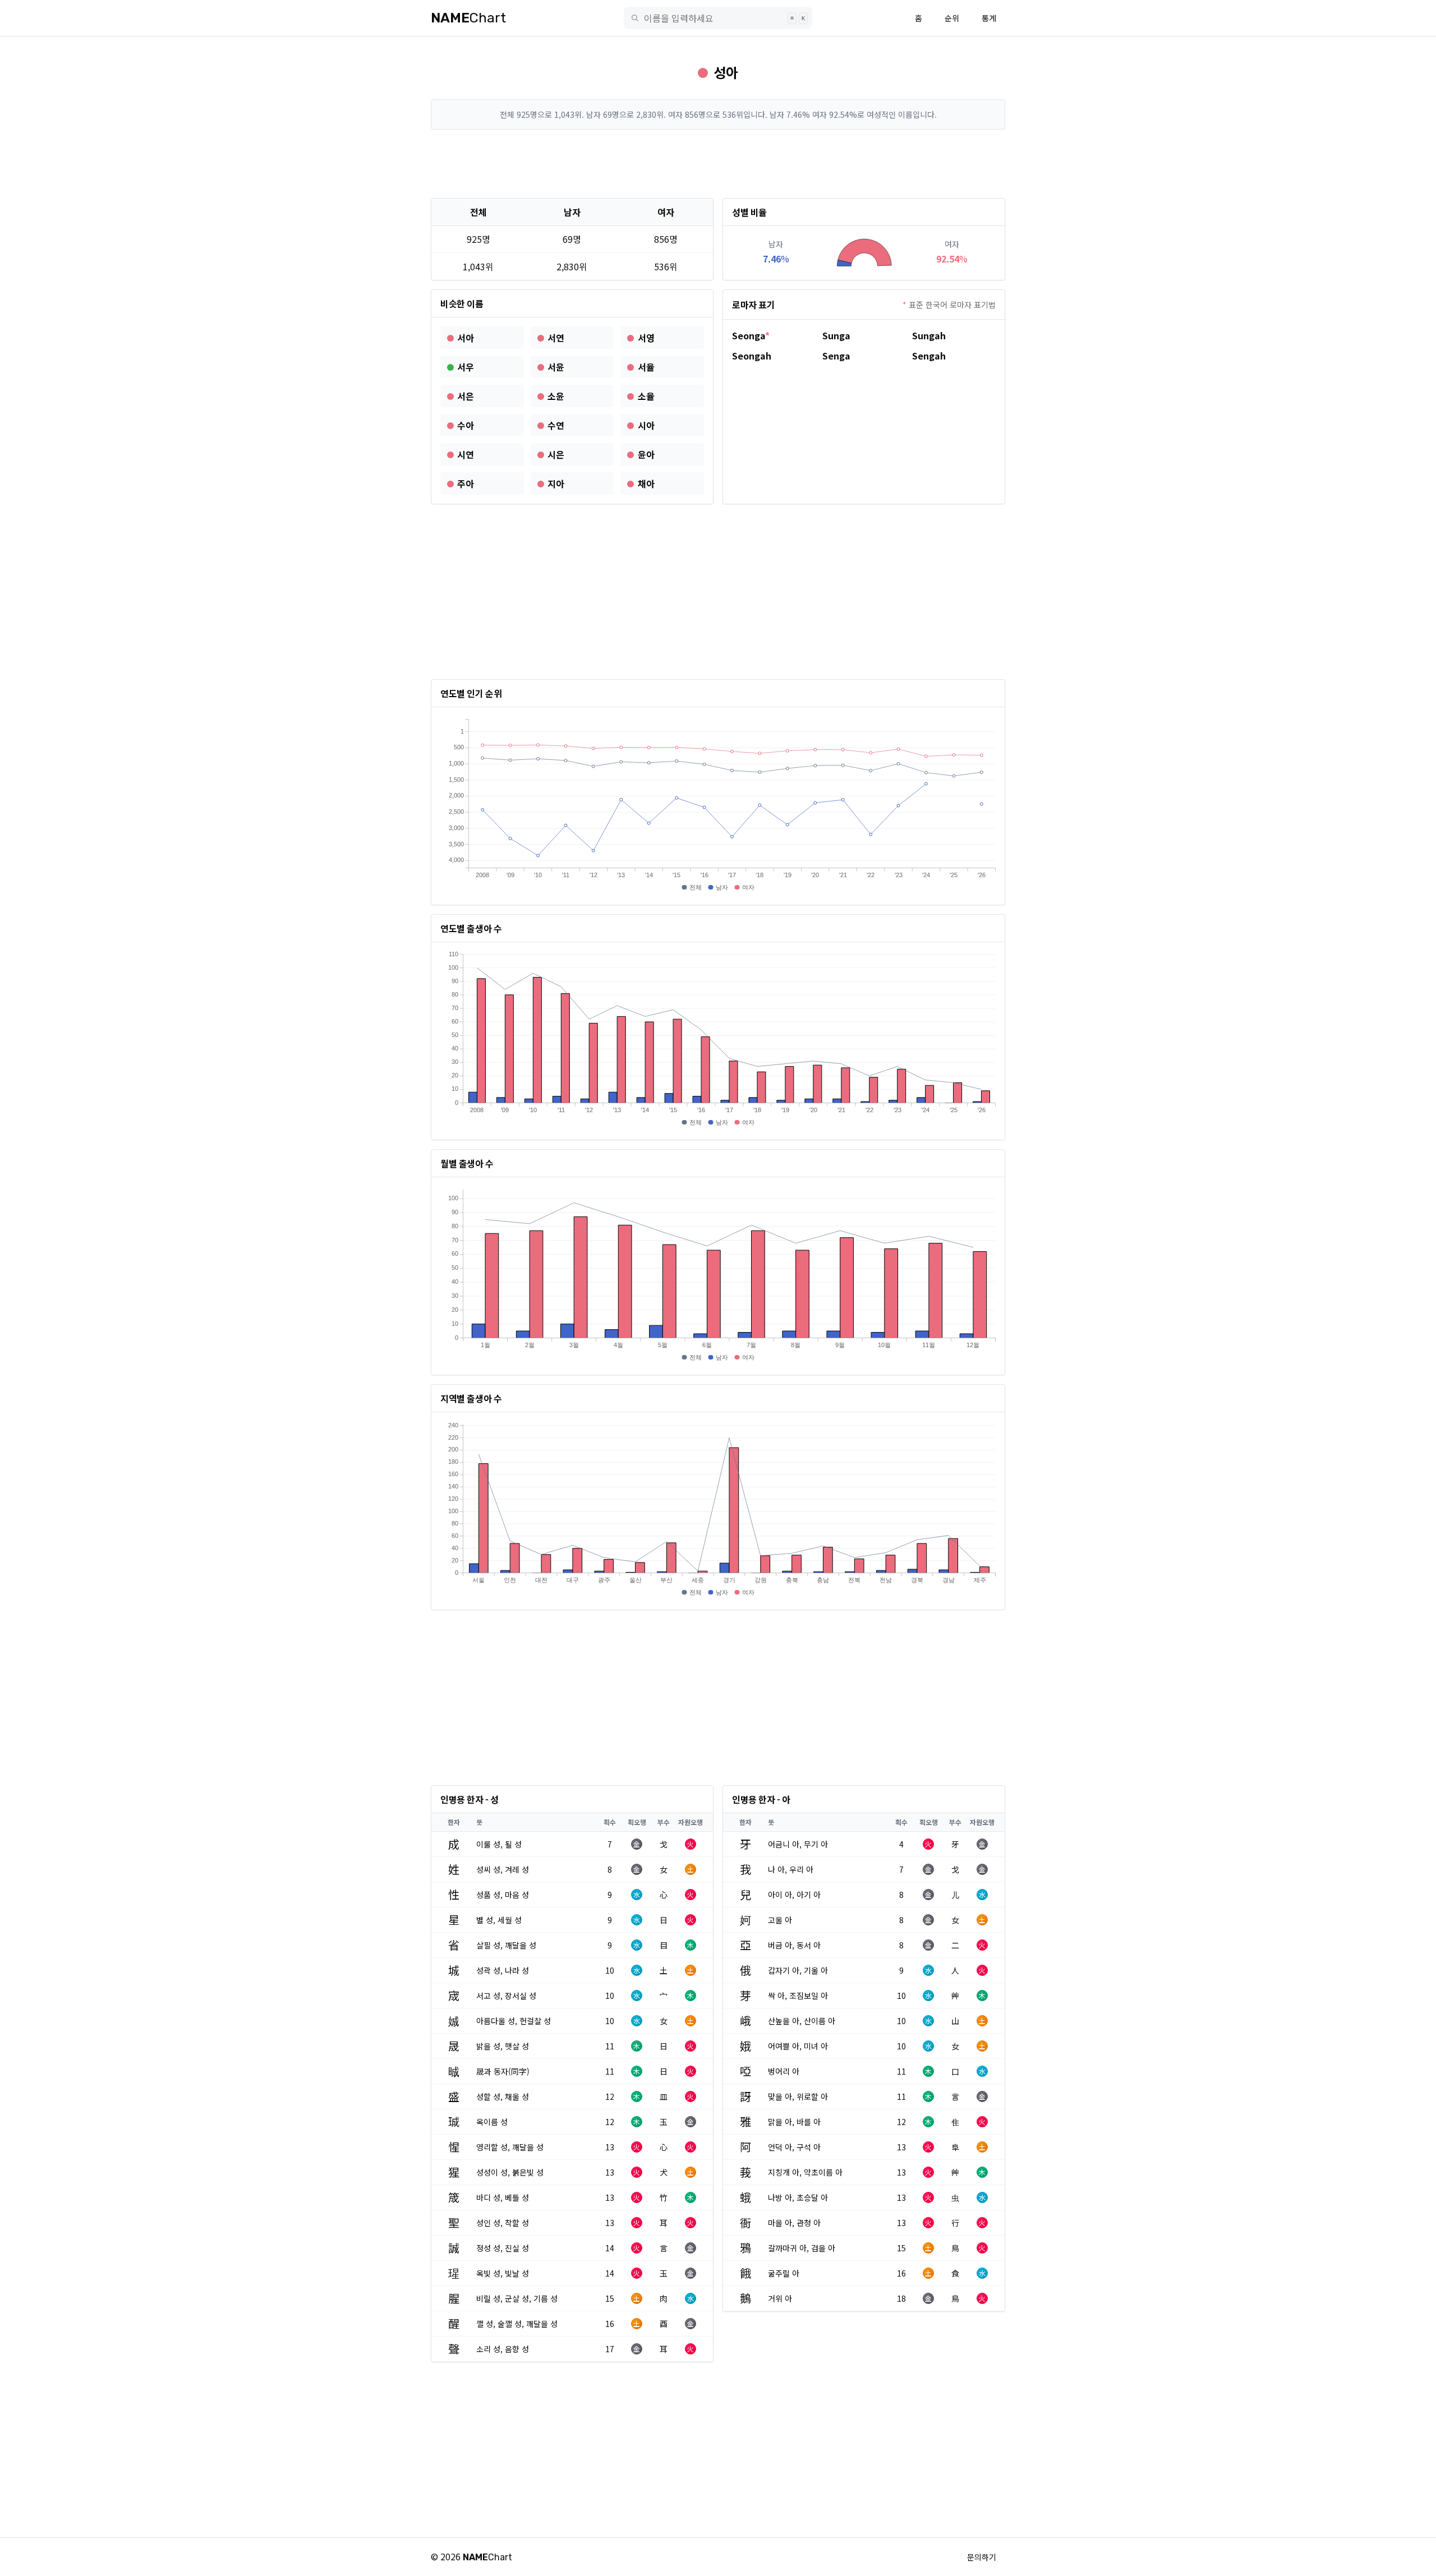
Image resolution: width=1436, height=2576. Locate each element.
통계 (989, 18)
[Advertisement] (718, 164)
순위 (952, 18)
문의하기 (982, 2557)
